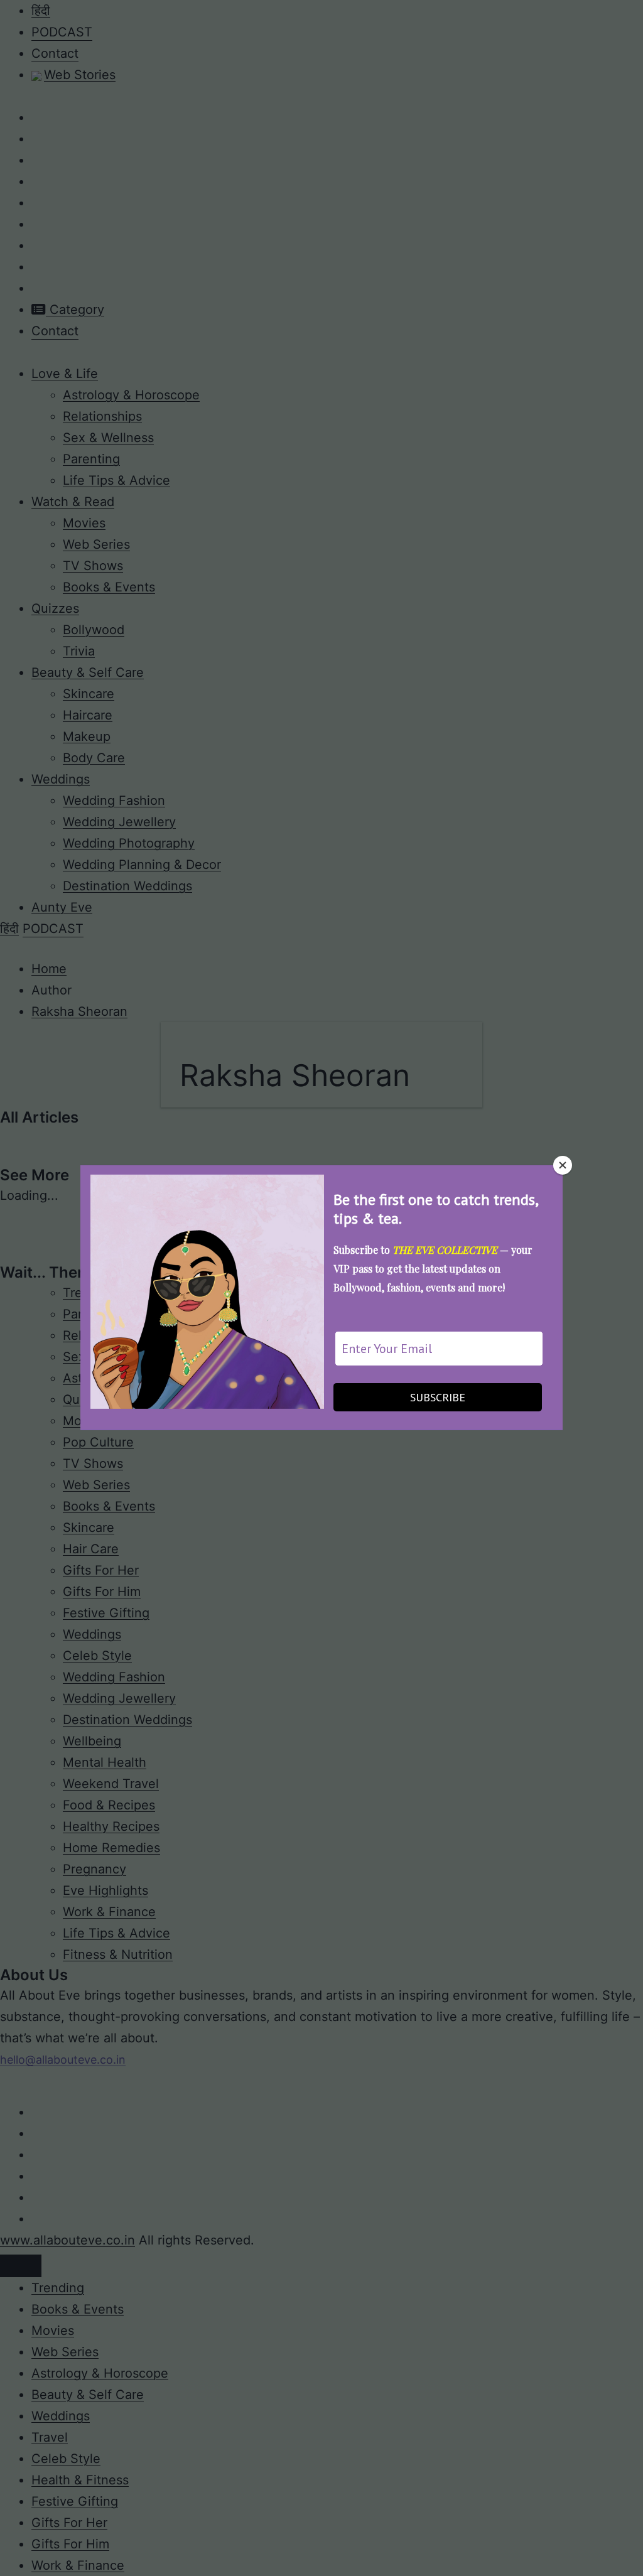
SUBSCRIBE (438, 1397)
